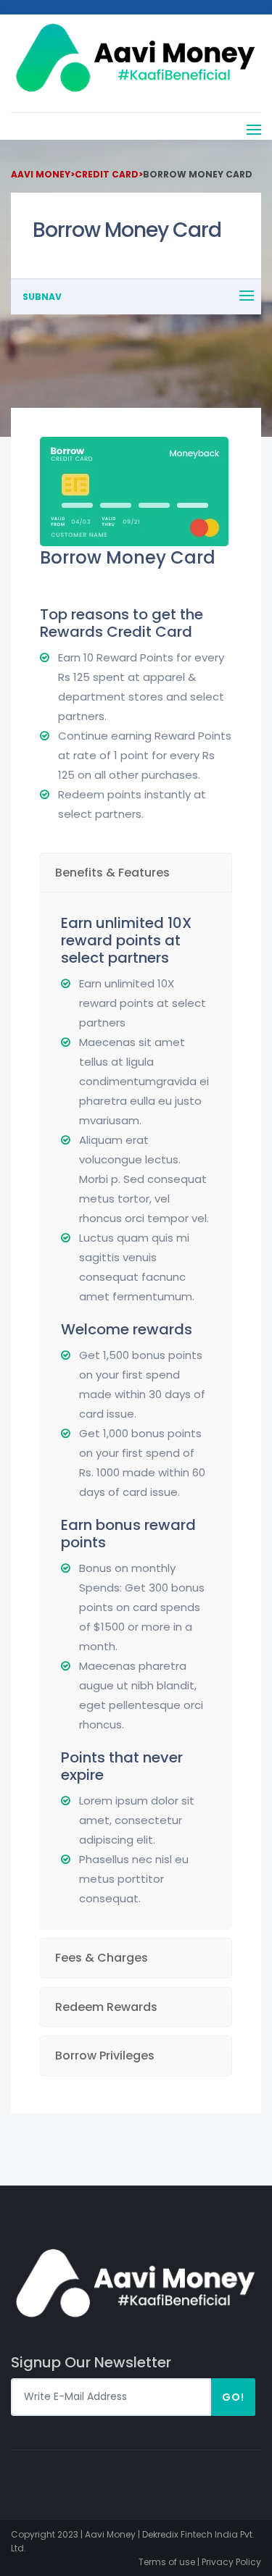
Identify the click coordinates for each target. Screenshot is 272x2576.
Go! (233, 2397)
